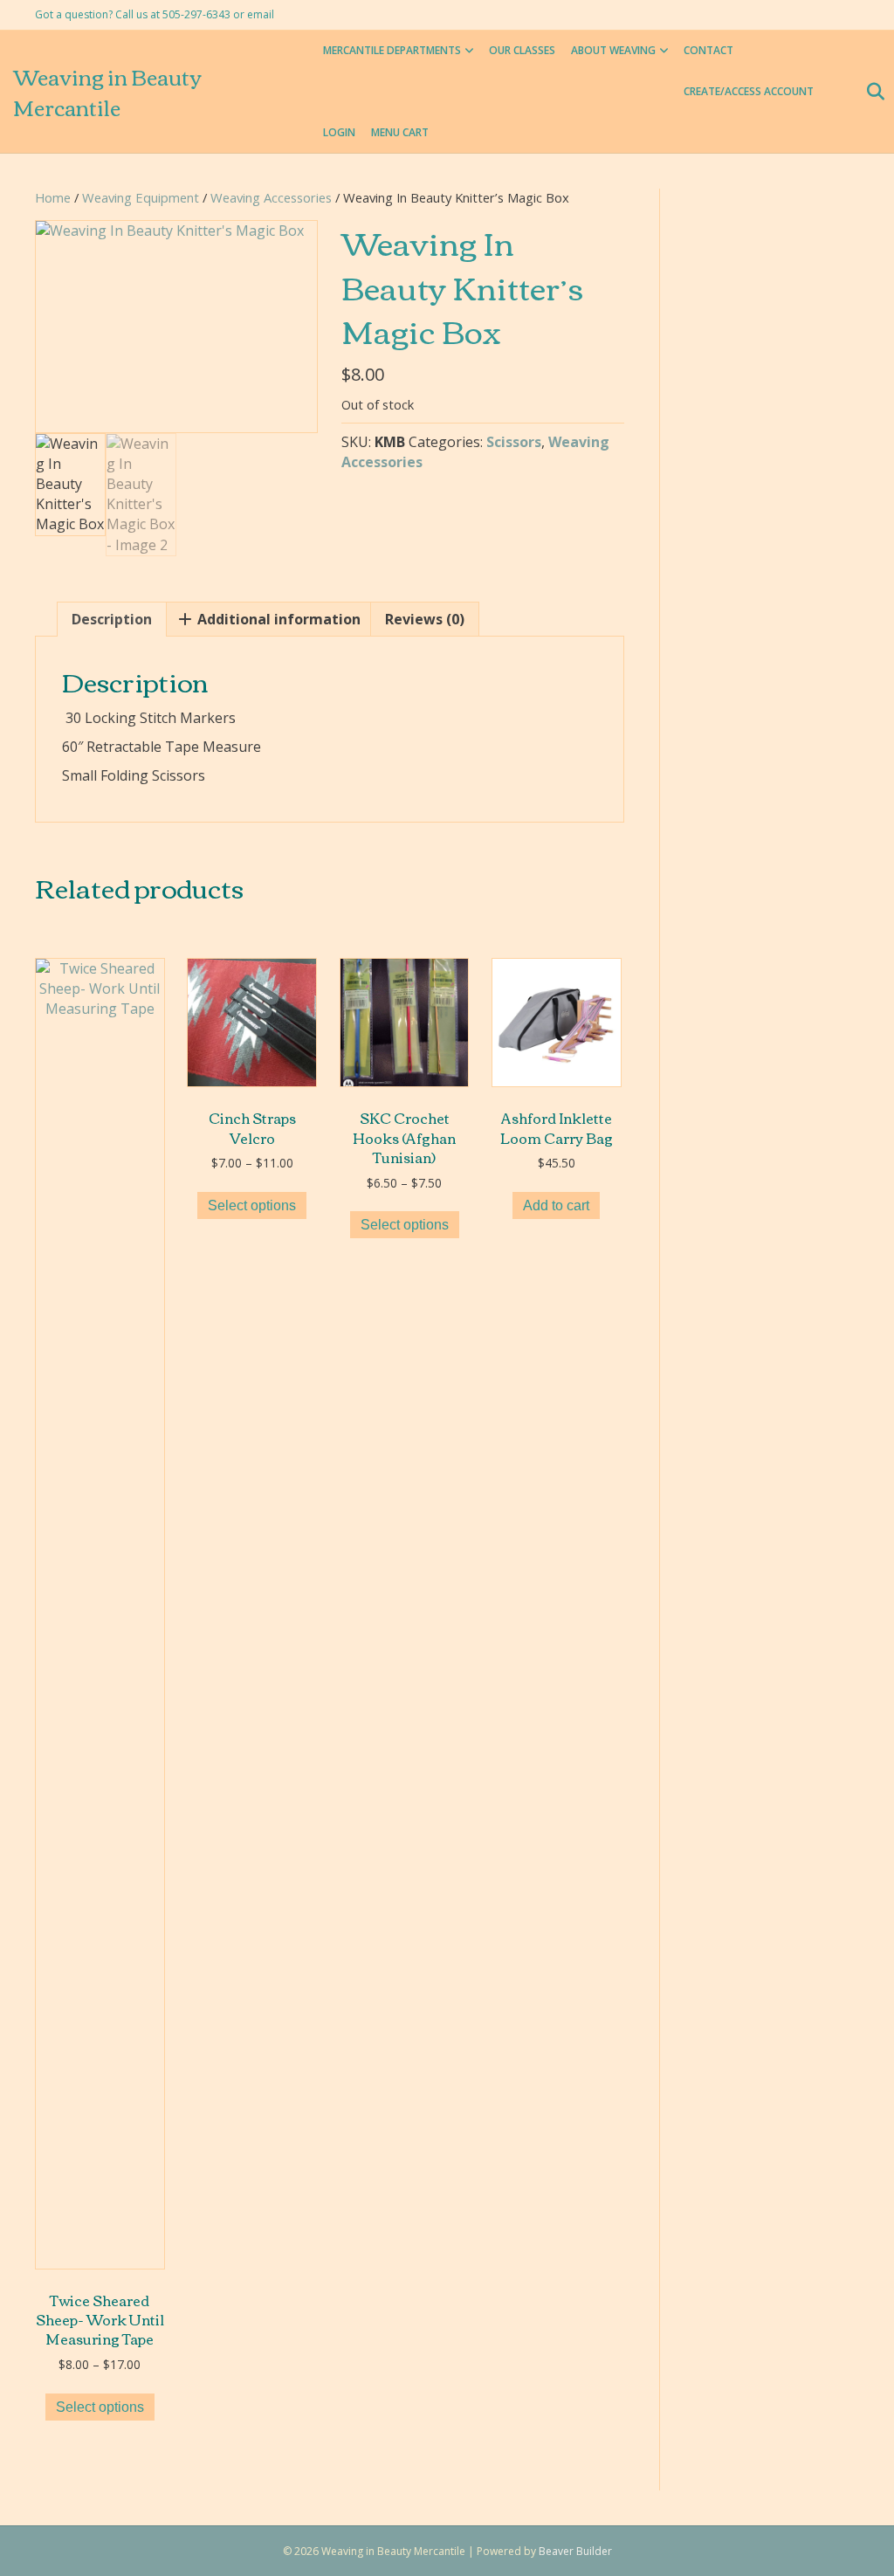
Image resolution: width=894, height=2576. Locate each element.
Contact (708, 50)
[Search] (870, 92)
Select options (100, 2407)
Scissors (514, 442)
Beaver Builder (575, 2551)
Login (339, 132)
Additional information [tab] (277, 619)
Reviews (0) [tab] (425, 619)
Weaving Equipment (141, 197)
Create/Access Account (749, 91)
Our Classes (522, 50)
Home (53, 197)
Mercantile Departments (392, 50)
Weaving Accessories (271, 197)
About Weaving (613, 50)
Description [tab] (112, 619)
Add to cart (556, 1205)
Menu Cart (400, 132)
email (261, 14)
